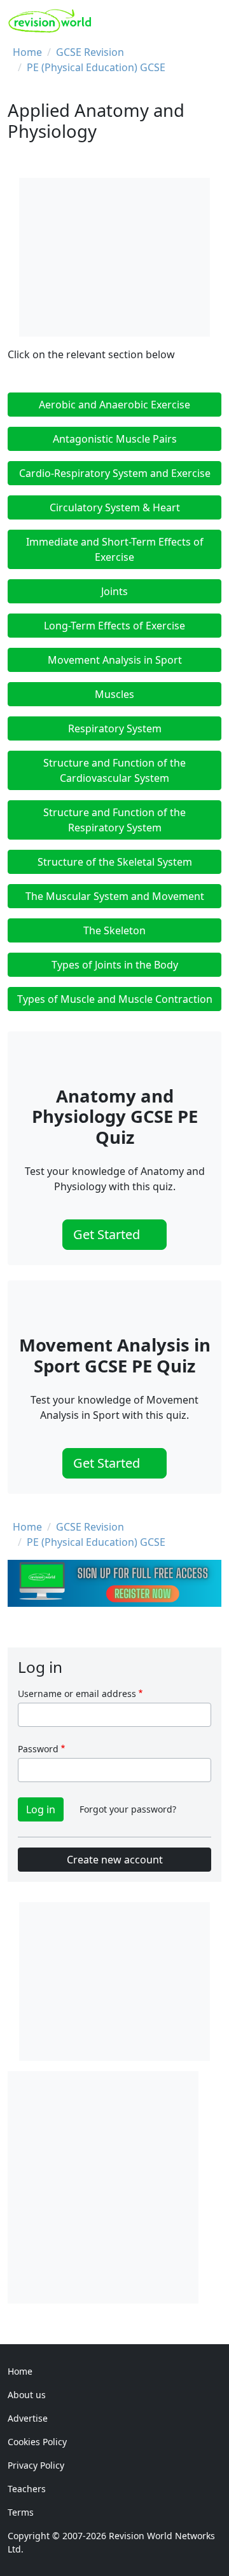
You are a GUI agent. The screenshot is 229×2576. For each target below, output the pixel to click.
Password (38, 1749)
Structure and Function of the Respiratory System (114, 820)
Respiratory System (115, 728)
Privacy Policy (36, 2465)
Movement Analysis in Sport (115, 660)
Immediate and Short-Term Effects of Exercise (115, 549)
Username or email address (77, 1694)
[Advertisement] (114, 2185)
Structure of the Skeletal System (115, 862)
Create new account (115, 1860)
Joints (114, 591)
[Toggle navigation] (208, 21)
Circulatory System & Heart (115, 507)
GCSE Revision (90, 52)
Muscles (114, 694)
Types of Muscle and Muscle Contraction (115, 999)
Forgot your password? (128, 1809)
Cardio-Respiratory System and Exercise (115, 473)
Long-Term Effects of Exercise (114, 626)
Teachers (27, 2489)
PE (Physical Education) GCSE (96, 67)
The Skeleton (114, 930)
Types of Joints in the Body (115, 965)
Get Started (108, 1234)
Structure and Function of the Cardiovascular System (114, 770)
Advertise (28, 2418)
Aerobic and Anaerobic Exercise (114, 405)
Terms (21, 2512)
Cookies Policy (37, 2442)
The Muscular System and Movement (115, 896)
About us (27, 2395)
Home (27, 52)
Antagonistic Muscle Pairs (115, 439)
